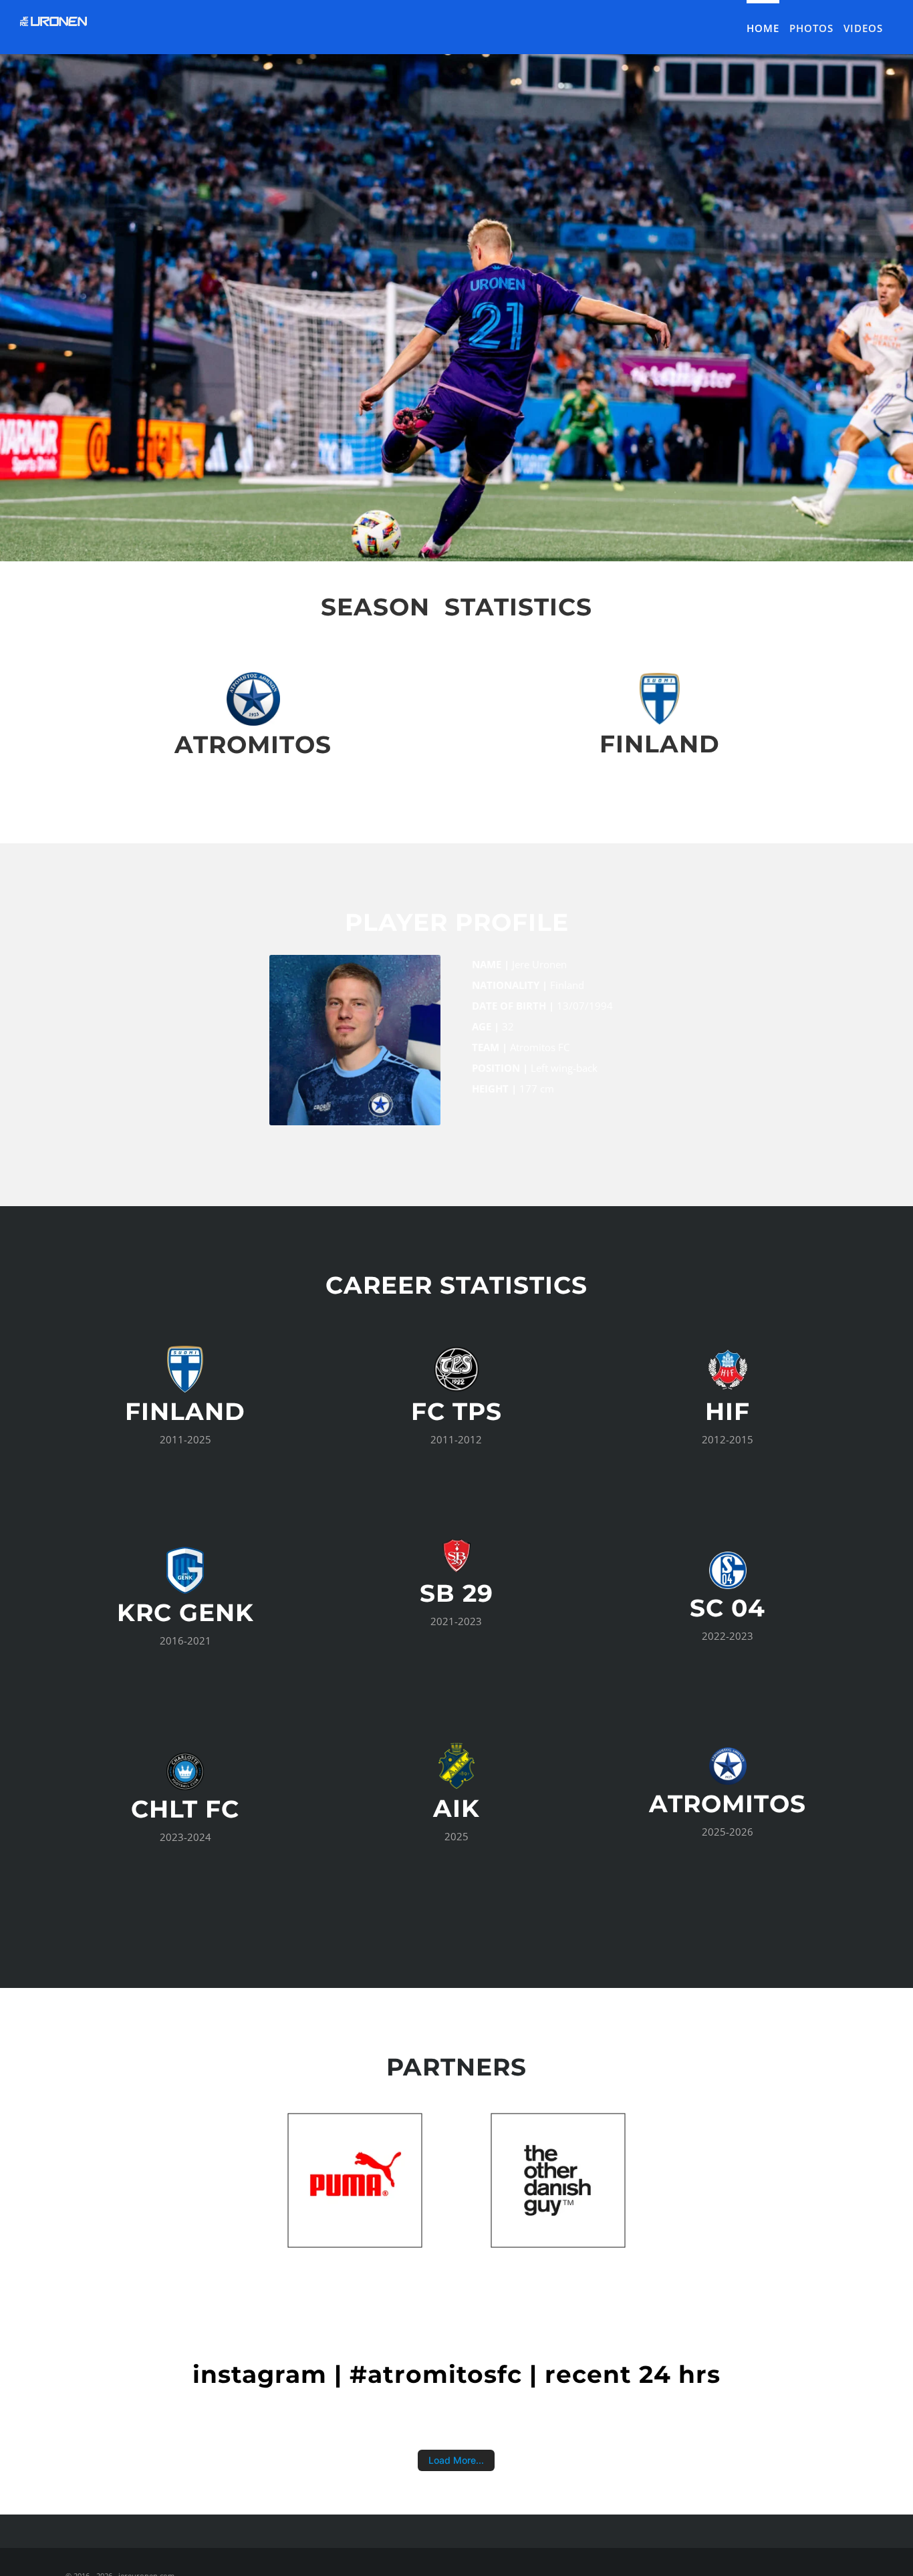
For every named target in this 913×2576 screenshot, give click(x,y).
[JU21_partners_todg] (558, 2118)
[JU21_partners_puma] (355, 2118)
